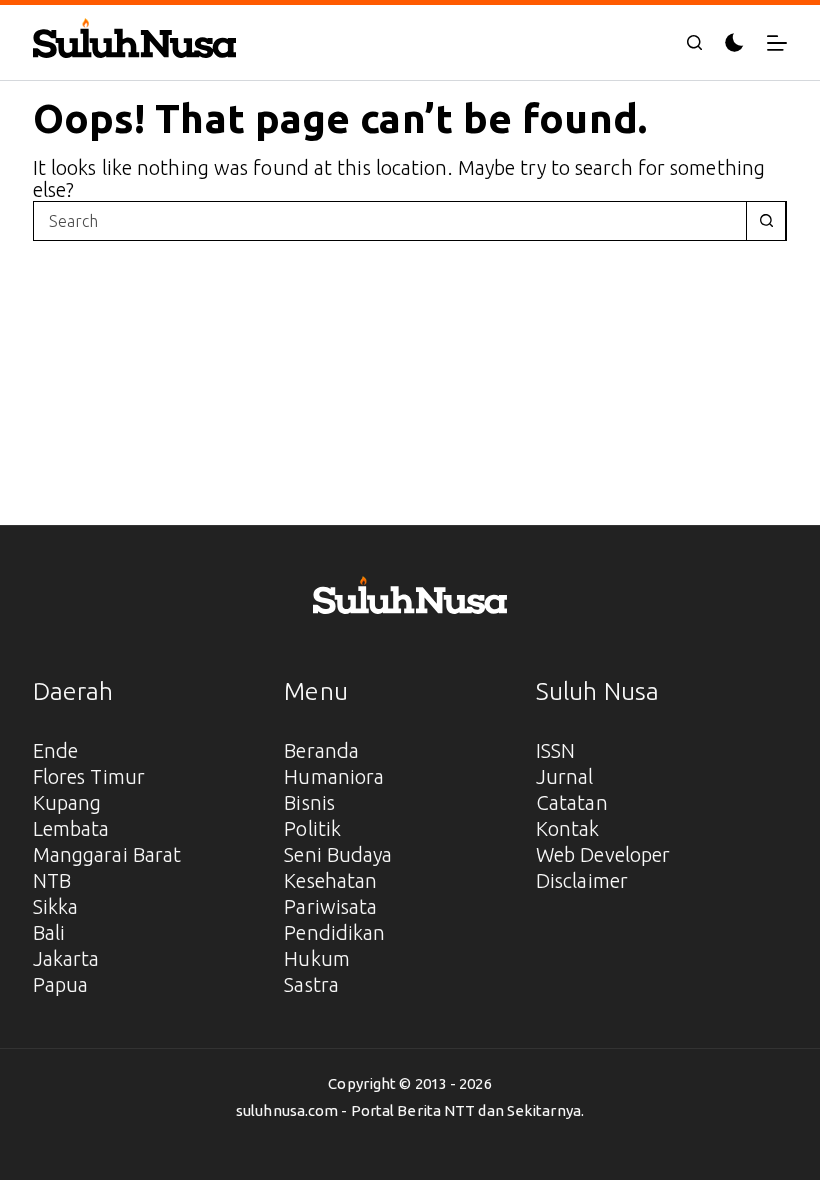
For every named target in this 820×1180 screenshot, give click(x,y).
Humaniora (334, 776)
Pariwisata (330, 906)
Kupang (67, 802)
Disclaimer (582, 880)
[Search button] (766, 221)
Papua (61, 984)
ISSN (555, 750)
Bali (49, 932)
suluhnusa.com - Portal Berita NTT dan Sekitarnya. (410, 1110)
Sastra (311, 984)
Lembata (71, 828)
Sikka (56, 906)
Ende (55, 750)
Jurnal (565, 776)
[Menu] (777, 43)
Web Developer (603, 854)
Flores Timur (89, 776)
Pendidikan (334, 932)
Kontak (568, 828)
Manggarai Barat (107, 854)
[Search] (694, 42)
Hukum (317, 958)
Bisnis (309, 802)
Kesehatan (330, 880)
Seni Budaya (338, 854)
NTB (52, 880)
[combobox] (390, 221)
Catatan (572, 802)
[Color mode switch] (734, 42)
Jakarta (66, 958)
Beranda (321, 750)
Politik (312, 828)
